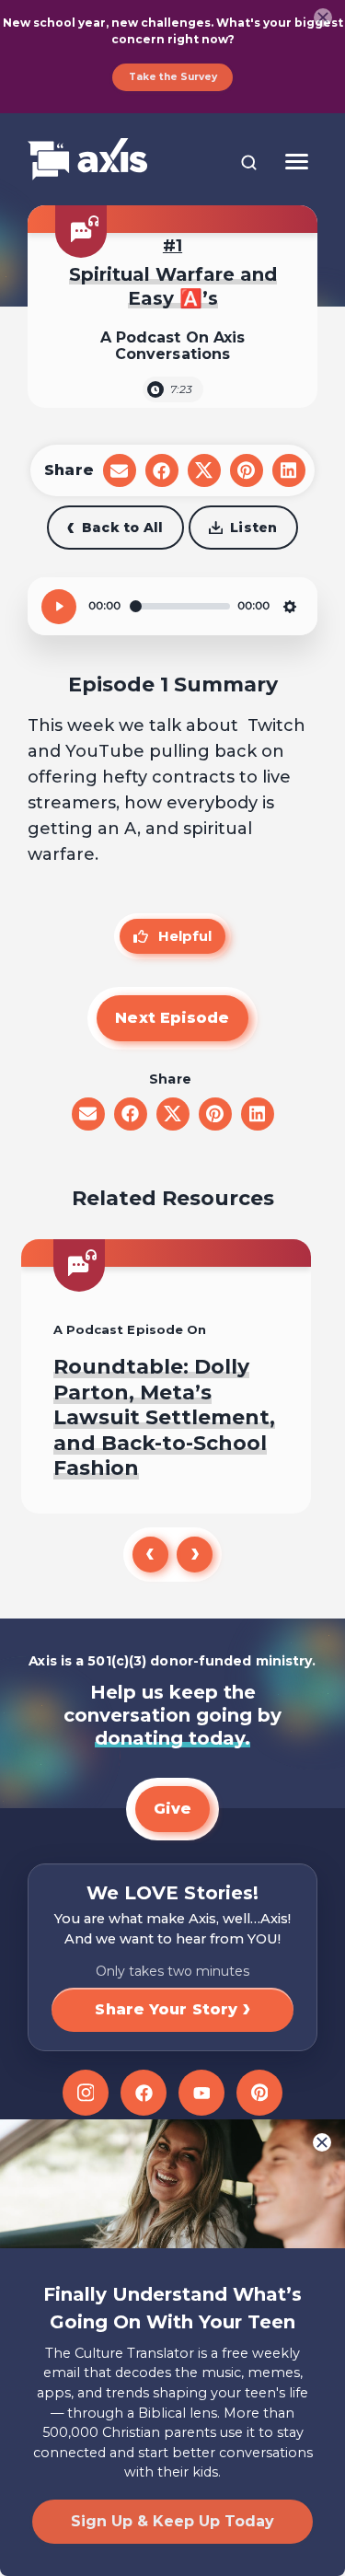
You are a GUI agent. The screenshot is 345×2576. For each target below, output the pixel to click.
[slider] (180, 606)
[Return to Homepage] (87, 161)
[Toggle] (297, 162)
